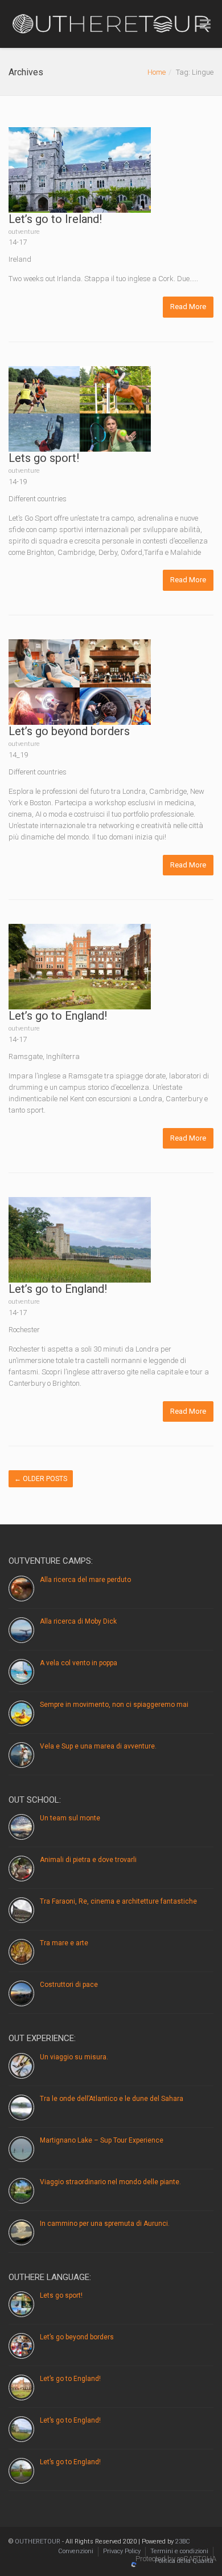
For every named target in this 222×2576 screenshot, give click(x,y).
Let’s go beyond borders (69, 731)
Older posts (41, 1479)
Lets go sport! (44, 458)
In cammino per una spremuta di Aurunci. (105, 2224)
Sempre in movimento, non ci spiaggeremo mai (114, 1705)
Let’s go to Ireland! (55, 219)
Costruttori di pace (69, 1985)
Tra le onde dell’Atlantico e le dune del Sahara (112, 2099)
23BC (183, 2541)
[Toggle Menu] (205, 25)
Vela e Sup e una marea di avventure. (98, 1746)
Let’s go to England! (58, 1016)
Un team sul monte (70, 1818)
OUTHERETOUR (38, 2541)
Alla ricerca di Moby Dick (78, 1621)
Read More (188, 307)
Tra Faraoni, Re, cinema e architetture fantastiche (118, 1901)
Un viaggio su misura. (74, 2057)
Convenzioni (76, 2551)
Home (157, 72)
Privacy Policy (122, 2551)
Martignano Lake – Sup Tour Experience (102, 2140)
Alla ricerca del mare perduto (85, 1580)
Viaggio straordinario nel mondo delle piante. (110, 2182)
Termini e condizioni (179, 2551)
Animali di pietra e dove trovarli (88, 1860)
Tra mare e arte (64, 1943)
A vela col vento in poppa (79, 1663)
